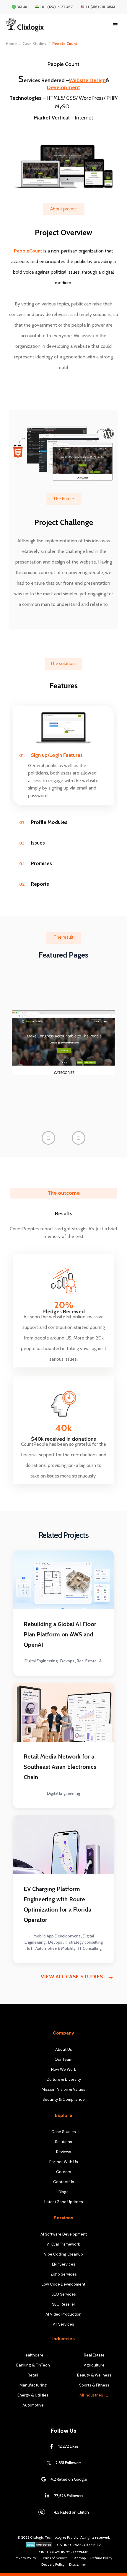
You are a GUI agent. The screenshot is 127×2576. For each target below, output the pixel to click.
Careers (64, 2172)
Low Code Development (63, 2284)
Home (11, 44)
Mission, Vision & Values (63, 2089)
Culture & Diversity (64, 2079)
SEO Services (64, 2294)
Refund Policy (101, 2558)
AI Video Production (63, 2314)
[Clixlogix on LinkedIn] (47, 2496)
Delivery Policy (53, 2565)
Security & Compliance (64, 2099)
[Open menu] (115, 25)
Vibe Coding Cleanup (63, 2254)
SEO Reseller (64, 2304)
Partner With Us (64, 2162)
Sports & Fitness (94, 2385)
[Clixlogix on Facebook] (52, 2446)
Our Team (63, 2059)
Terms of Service (54, 2558)
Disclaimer (78, 2565)
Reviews (64, 2152)
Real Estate (94, 2355)
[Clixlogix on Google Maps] (44, 2479)
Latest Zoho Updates (64, 2202)
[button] (48, 1138)
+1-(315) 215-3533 (100, 7)
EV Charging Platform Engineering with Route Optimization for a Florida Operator (57, 1904)
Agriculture (94, 2365)
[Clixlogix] (40, 25)
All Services (63, 2324)
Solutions (63, 2142)
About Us (64, 2049)
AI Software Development (64, 2234)
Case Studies (34, 44)
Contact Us (64, 2182)
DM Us (22, 7)
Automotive (33, 2405)
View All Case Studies (72, 1977)
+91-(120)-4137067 (56, 7)
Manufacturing (33, 2385)
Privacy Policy (25, 2558)
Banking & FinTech (33, 2365)
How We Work (64, 2069)
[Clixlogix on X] (49, 2463)
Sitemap (79, 2558)
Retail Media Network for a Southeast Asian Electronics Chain (60, 1767)
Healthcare (33, 2355)
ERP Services (64, 2264)
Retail (33, 2375)
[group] (63, 1043)
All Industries (91, 2395)
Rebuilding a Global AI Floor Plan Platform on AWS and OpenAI (60, 1634)
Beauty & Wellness (94, 2375)
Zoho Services (64, 2274)
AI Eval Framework (63, 2244)
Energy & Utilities (33, 2395)
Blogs (63, 2192)
